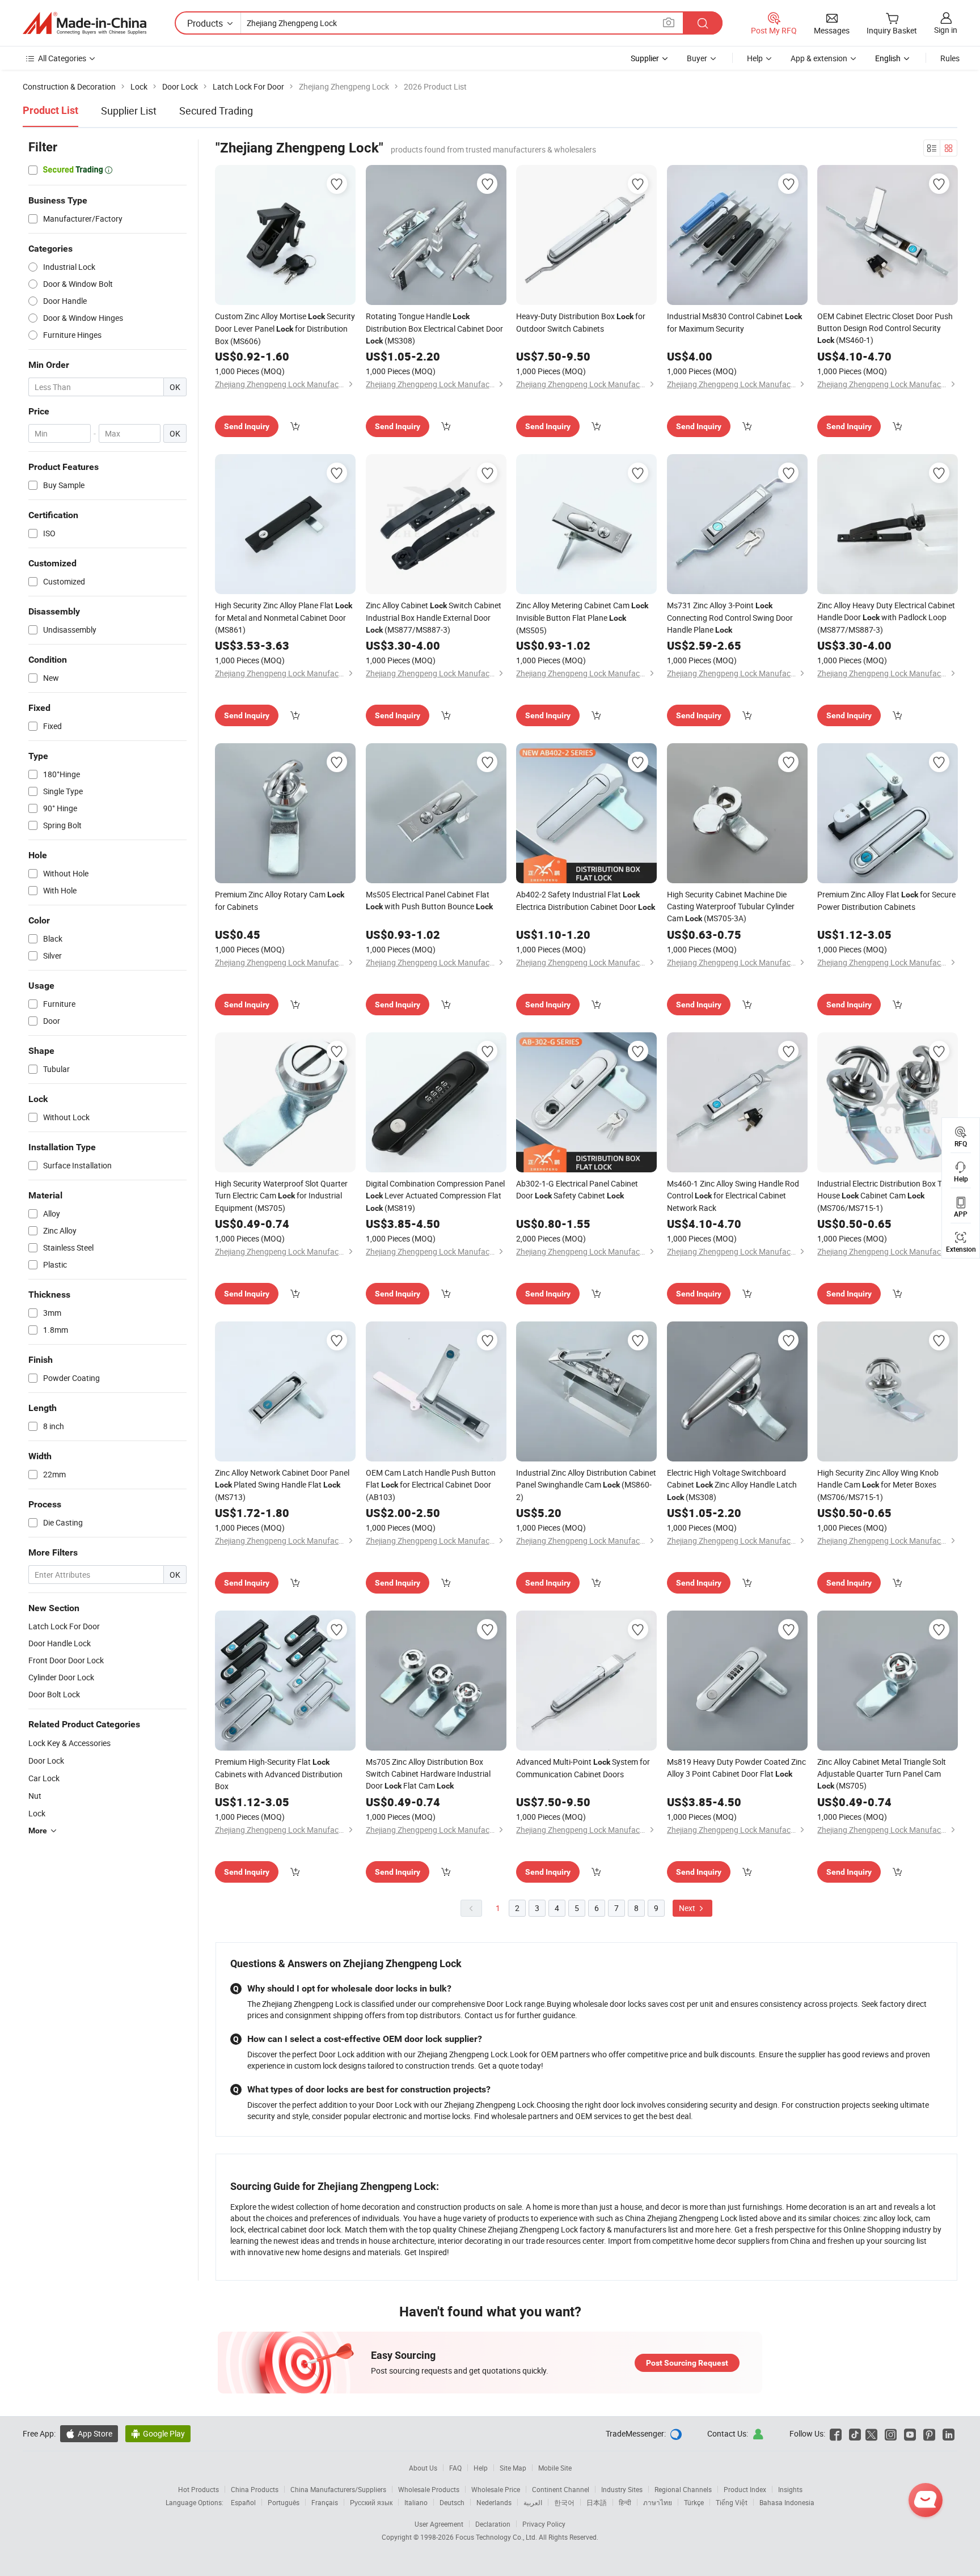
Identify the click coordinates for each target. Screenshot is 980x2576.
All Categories (62, 58)
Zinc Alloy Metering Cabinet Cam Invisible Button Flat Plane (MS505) (582, 618)
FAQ (455, 2468)
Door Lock (46, 1761)
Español (243, 2502)
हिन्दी (625, 2502)
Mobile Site (555, 2468)
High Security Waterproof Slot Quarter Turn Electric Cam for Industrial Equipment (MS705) (281, 1196)
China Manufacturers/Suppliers (338, 2489)
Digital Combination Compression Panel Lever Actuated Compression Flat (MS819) (435, 1196)
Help (755, 58)
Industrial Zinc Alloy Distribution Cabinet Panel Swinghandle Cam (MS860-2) (586, 1485)
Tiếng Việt (732, 2502)
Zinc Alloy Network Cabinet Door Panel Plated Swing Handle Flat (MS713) (282, 1485)
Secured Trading (216, 111)
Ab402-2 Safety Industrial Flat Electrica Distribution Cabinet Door (586, 901)
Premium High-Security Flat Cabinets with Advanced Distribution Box (279, 1774)
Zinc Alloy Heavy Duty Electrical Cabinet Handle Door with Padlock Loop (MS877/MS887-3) (886, 617)
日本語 (597, 2502)
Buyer (697, 58)
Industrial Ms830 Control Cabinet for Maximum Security (734, 322)
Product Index (745, 2489)
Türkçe (694, 2502)
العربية (533, 2502)
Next (688, 1908)
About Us (423, 2468)
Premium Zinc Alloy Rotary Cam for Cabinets (280, 901)
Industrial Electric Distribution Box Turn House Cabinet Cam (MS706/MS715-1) (885, 1196)
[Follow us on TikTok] (855, 2433)
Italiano (416, 2502)
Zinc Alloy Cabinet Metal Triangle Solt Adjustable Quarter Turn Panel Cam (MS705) (882, 1774)
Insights (790, 2489)
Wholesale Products (429, 2489)
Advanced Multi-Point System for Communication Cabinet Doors (583, 1768)
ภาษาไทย (658, 2502)
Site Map (513, 2468)
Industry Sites (622, 2489)
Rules (950, 58)
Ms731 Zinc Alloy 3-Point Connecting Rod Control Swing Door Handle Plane (730, 617)
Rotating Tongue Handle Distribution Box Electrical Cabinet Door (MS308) (434, 328)
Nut (35, 1796)
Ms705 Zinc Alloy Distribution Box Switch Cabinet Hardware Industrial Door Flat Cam (428, 1774)
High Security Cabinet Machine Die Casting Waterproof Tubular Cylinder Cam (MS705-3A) (731, 906)
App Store (89, 2433)
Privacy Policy (544, 2524)
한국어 (564, 2502)
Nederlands (494, 2502)
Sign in (946, 30)
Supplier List (129, 111)
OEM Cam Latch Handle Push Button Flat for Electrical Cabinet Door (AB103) (431, 1485)
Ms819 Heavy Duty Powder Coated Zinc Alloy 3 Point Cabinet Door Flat (736, 1768)
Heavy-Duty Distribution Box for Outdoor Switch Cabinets (581, 322)
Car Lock (44, 1778)
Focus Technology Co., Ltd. (497, 2537)
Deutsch (452, 2502)
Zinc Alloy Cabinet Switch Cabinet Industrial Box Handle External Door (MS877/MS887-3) (434, 617)
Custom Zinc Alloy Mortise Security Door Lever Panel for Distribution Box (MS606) (285, 329)
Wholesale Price (496, 2489)
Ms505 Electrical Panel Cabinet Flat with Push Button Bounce (429, 900)
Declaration (493, 2524)
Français (325, 2502)
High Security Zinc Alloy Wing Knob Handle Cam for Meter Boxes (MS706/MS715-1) (878, 1485)
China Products (255, 2489)
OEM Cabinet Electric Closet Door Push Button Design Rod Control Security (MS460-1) (885, 328)
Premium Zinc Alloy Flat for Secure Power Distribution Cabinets (886, 901)
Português (284, 2502)
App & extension (819, 58)
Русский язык (371, 2502)
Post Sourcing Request (687, 2363)
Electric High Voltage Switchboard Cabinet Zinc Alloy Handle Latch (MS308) (732, 1485)
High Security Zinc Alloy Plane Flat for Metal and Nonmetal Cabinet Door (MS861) (284, 617)
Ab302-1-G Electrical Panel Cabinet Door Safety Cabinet (577, 1189)
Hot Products (198, 2489)
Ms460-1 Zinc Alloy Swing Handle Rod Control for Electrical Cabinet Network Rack (733, 1196)
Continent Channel (561, 2489)
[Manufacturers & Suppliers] (85, 23)
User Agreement (439, 2524)
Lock (37, 1813)
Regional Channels (683, 2489)
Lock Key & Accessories (69, 1743)
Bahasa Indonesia (787, 2502)
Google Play (158, 2433)
